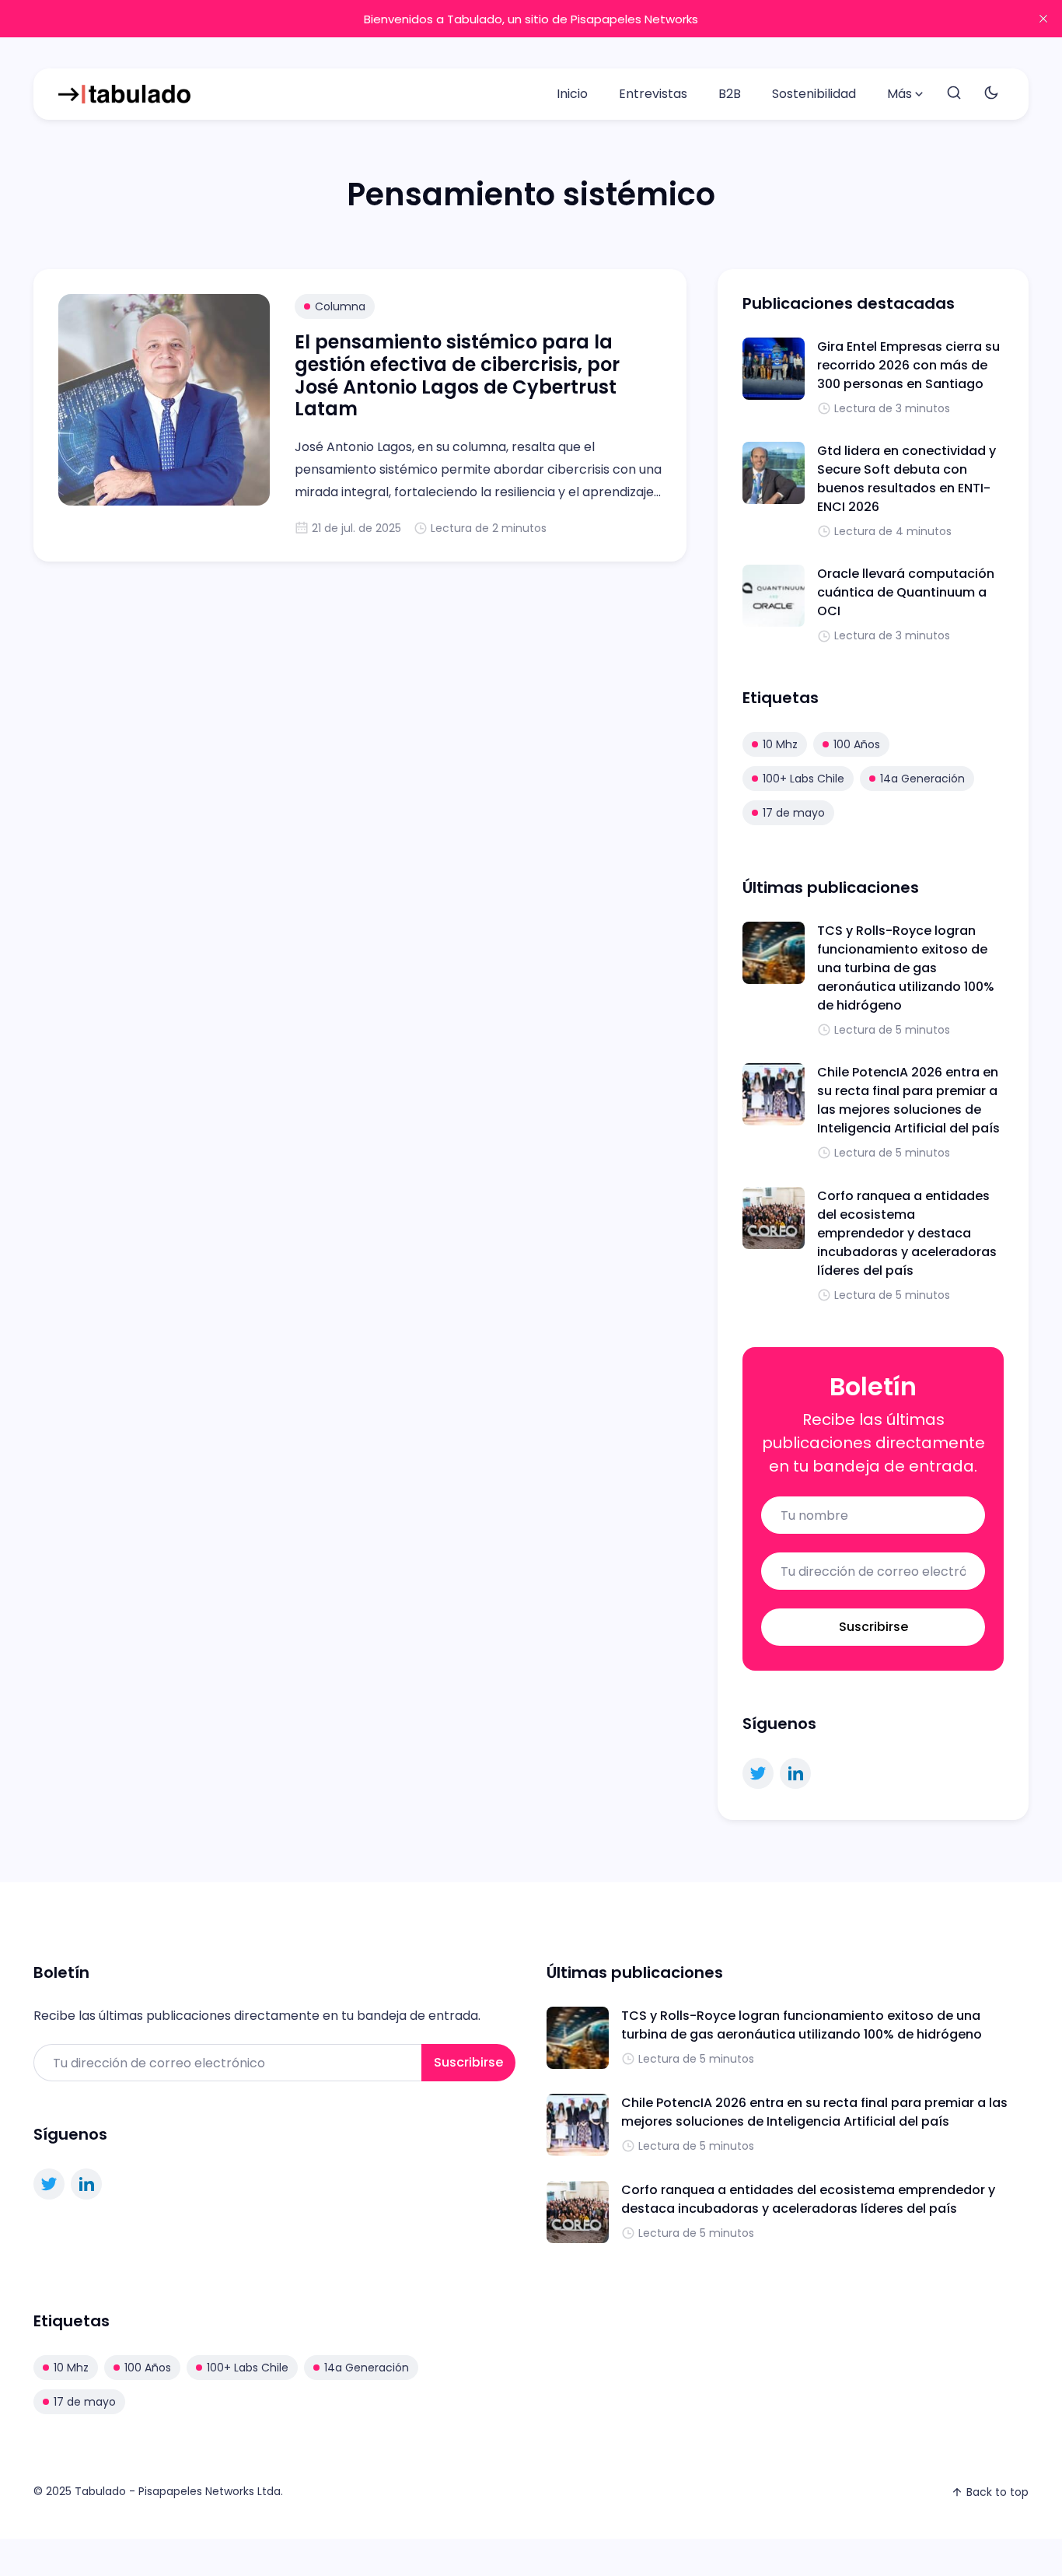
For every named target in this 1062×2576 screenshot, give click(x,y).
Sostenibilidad (814, 94)
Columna (340, 306)
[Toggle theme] (991, 94)
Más (900, 94)
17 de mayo (794, 813)
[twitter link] (758, 1773)
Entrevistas (653, 94)
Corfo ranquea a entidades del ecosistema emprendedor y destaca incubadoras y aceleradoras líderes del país (907, 1233)
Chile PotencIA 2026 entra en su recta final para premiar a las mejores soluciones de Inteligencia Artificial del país (908, 1100)
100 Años (857, 744)
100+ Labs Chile (803, 779)
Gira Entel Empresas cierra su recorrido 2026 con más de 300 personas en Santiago (908, 365)
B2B (730, 94)
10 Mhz (780, 744)
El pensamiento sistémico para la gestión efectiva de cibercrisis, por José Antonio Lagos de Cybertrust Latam (457, 375)
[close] (1043, 19)
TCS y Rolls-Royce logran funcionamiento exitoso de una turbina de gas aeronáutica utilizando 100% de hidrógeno (906, 968)
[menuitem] (572, 94)
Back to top (997, 2492)
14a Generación (922, 779)
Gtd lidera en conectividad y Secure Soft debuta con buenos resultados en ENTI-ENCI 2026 (907, 479)
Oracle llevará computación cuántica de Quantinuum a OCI (906, 592)
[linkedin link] (795, 1773)
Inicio (572, 94)
